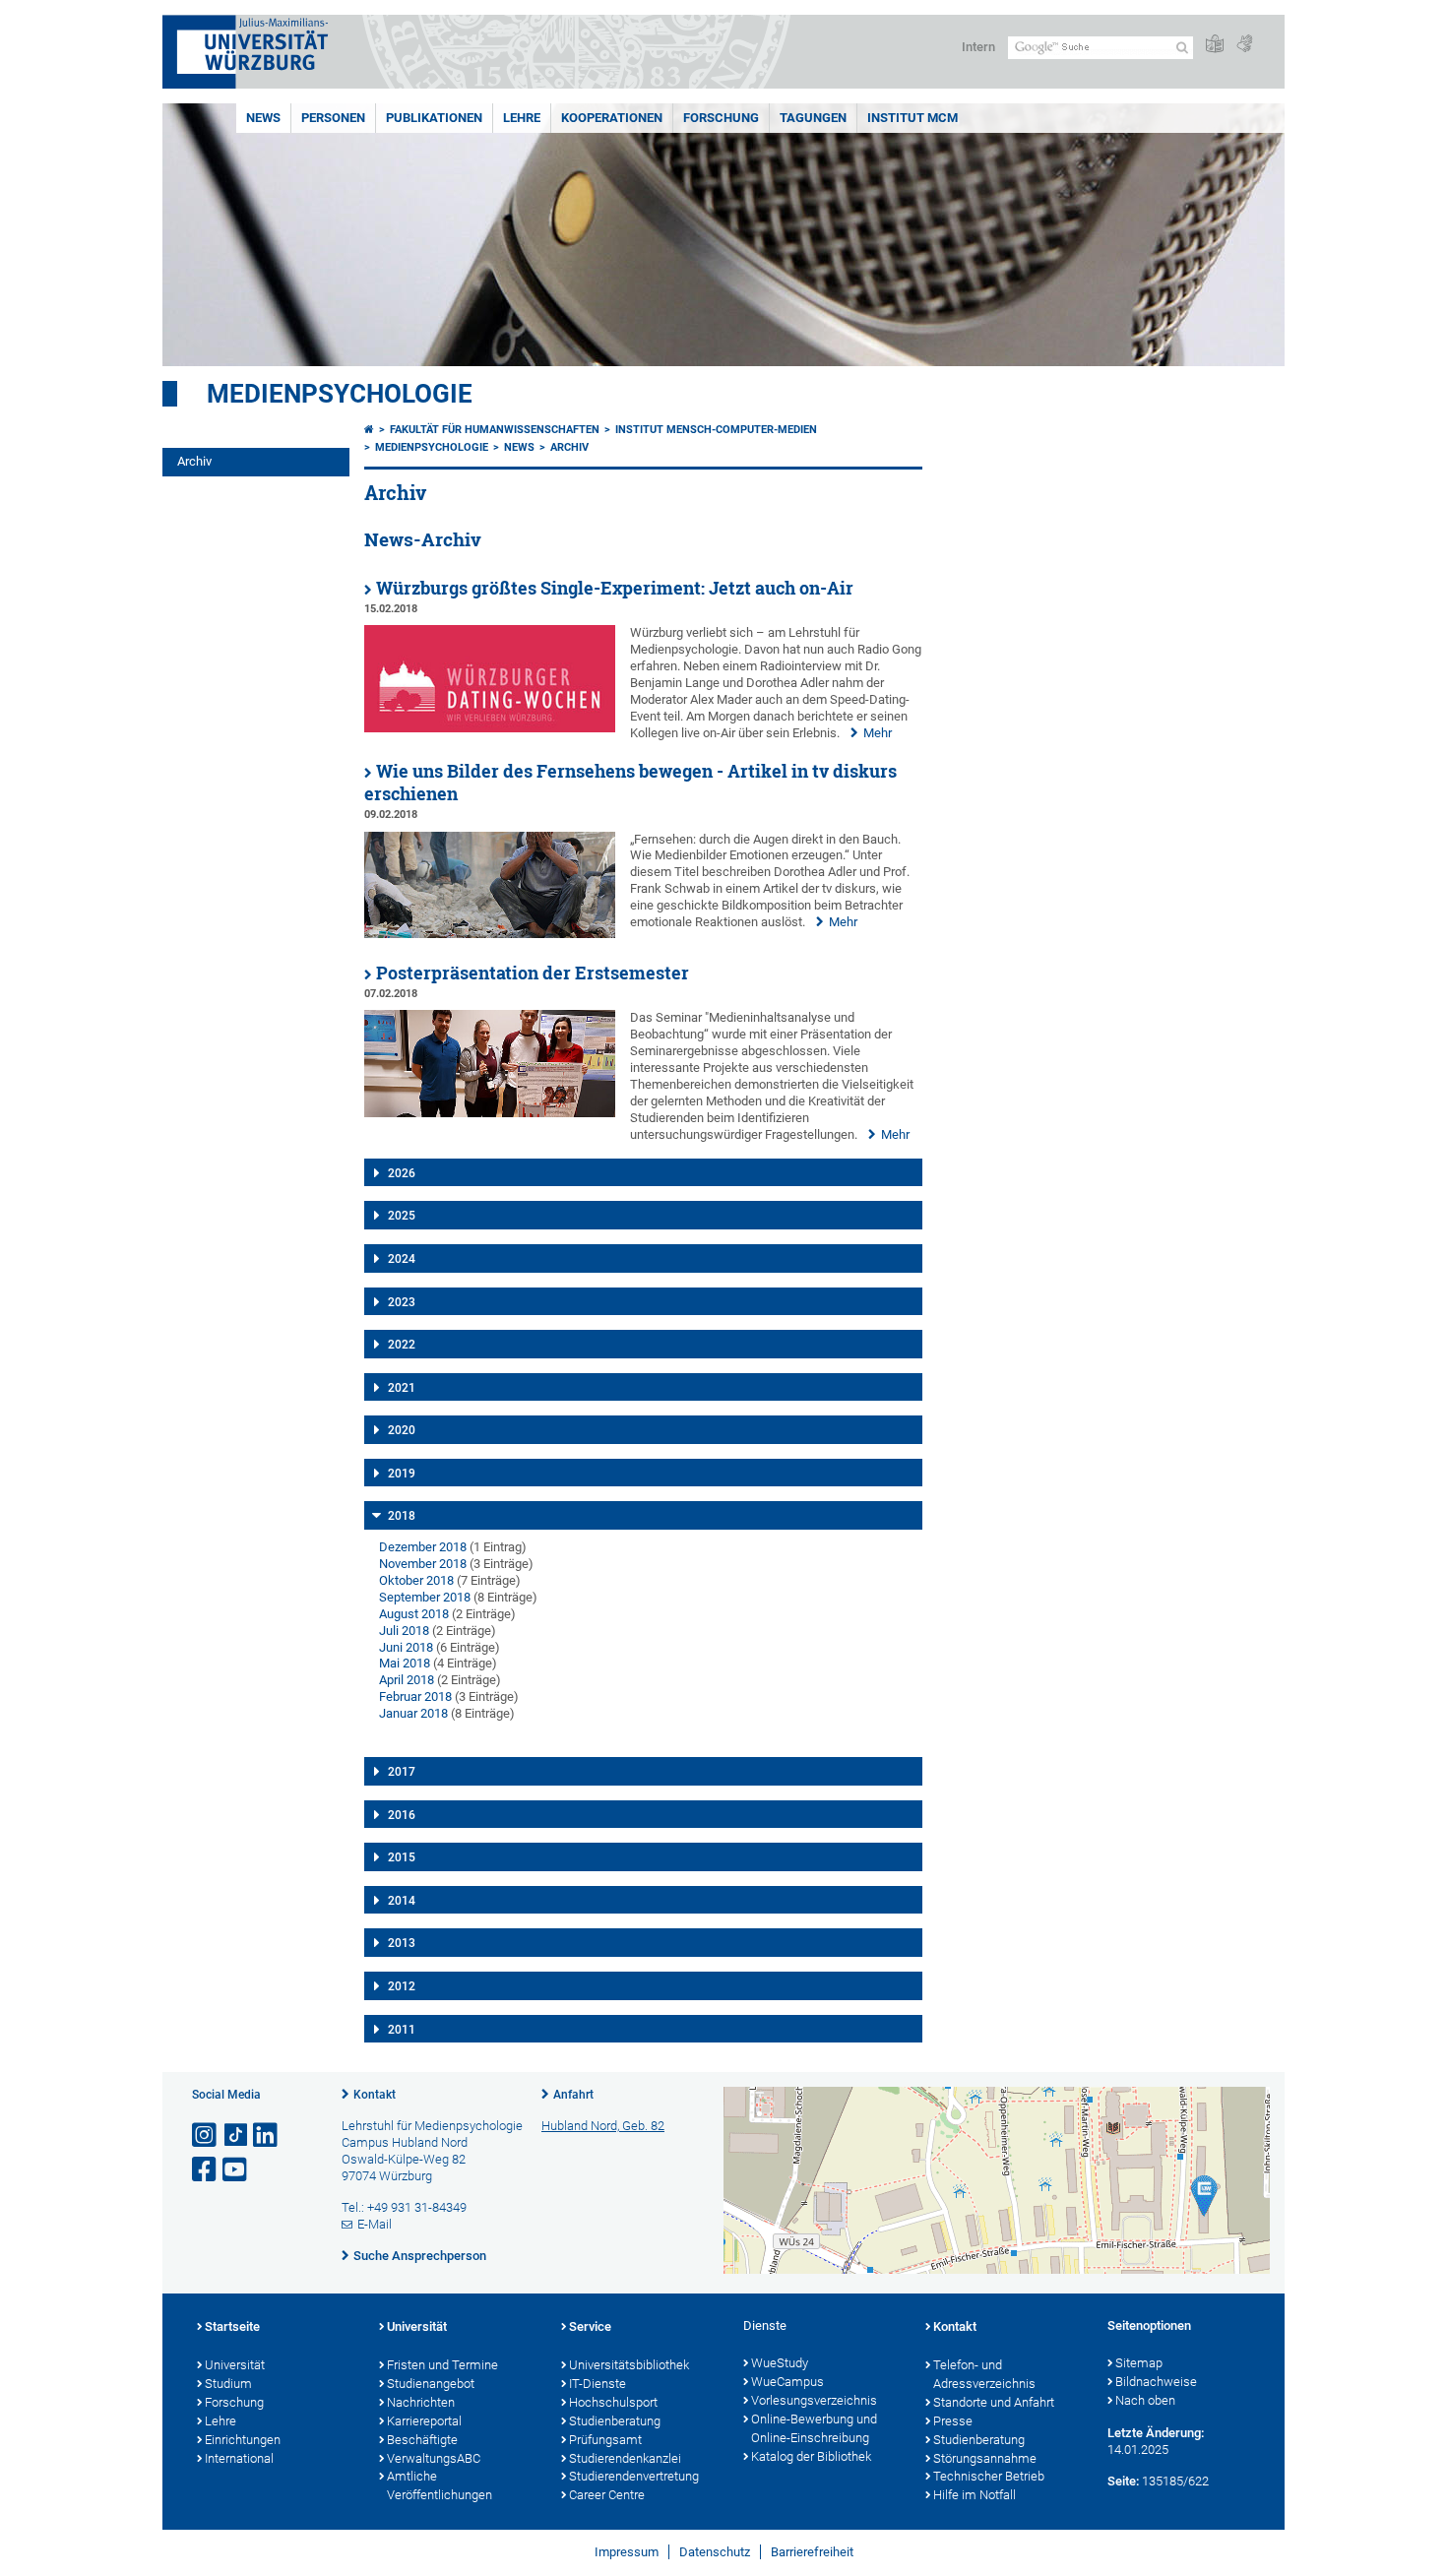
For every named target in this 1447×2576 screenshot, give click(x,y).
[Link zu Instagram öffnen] (206, 2136)
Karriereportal (424, 2421)
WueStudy (780, 2363)
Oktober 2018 (416, 1580)
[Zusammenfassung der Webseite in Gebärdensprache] (1244, 45)
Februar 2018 (415, 1696)
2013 (402, 1943)
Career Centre (607, 2495)
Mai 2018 (405, 1663)
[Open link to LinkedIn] (267, 2136)
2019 (402, 1474)
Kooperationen (612, 118)
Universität (235, 2365)
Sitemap (1139, 2363)
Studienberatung (615, 2421)
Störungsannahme (985, 2458)
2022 (402, 1345)
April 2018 (407, 1680)
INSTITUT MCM (912, 118)
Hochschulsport (613, 2402)
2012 (402, 1986)
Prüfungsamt (605, 2440)
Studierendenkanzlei (625, 2458)
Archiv (194, 461)
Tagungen (813, 118)
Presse (953, 2421)
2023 (402, 1302)
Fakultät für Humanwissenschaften (495, 430)
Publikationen (434, 118)
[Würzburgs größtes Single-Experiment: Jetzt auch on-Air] (490, 728)
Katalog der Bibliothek (811, 2456)
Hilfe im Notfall (975, 2495)
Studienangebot (431, 2384)
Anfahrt (573, 2095)
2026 (402, 1173)
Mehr (878, 733)
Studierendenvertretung (634, 2476)
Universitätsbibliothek (629, 2365)
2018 (402, 1516)
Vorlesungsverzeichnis (814, 2400)
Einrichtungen (243, 2440)
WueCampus (787, 2382)
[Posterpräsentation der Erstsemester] (490, 1113)
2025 (402, 1216)
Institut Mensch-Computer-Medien (716, 430)
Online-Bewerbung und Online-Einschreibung (814, 2428)
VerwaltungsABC (434, 2458)
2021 (402, 1388)
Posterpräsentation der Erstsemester (533, 973)
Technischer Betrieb (989, 2476)
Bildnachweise (1156, 2382)
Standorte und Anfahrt (994, 2402)
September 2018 (425, 1597)
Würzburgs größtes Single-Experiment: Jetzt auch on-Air (615, 588)
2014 (402, 1901)
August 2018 (414, 1614)
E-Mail (375, 2224)
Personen (333, 118)
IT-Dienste (598, 2384)
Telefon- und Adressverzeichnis (984, 2374)
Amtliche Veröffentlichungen (440, 2485)
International (239, 2458)
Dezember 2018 (423, 1547)
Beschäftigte (422, 2440)
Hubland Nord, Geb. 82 (603, 2126)
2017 (402, 1772)
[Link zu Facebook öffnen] (206, 2170)
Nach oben (1145, 2400)
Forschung (721, 118)
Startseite (232, 2326)
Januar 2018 (413, 1713)
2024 (402, 1259)
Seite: (1123, 2481)
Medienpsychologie (340, 394)
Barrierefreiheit (812, 2552)
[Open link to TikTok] (236, 2136)
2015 (402, 1857)
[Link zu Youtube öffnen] (236, 2170)
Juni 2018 (406, 1647)
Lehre (522, 118)
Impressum (627, 2552)
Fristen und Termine (442, 2365)
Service (590, 2326)
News (263, 118)
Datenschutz (715, 2552)
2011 (402, 2030)
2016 (402, 1815)
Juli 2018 (404, 1631)
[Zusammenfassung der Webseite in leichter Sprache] (1215, 45)
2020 (402, 1430)
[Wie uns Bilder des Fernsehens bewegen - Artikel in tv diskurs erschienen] (490, 934)
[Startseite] (369, 430)
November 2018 (423, 1564)
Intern (978, 47)
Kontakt (375, 2095)
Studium (228, 2384)
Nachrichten (421, 2402)
